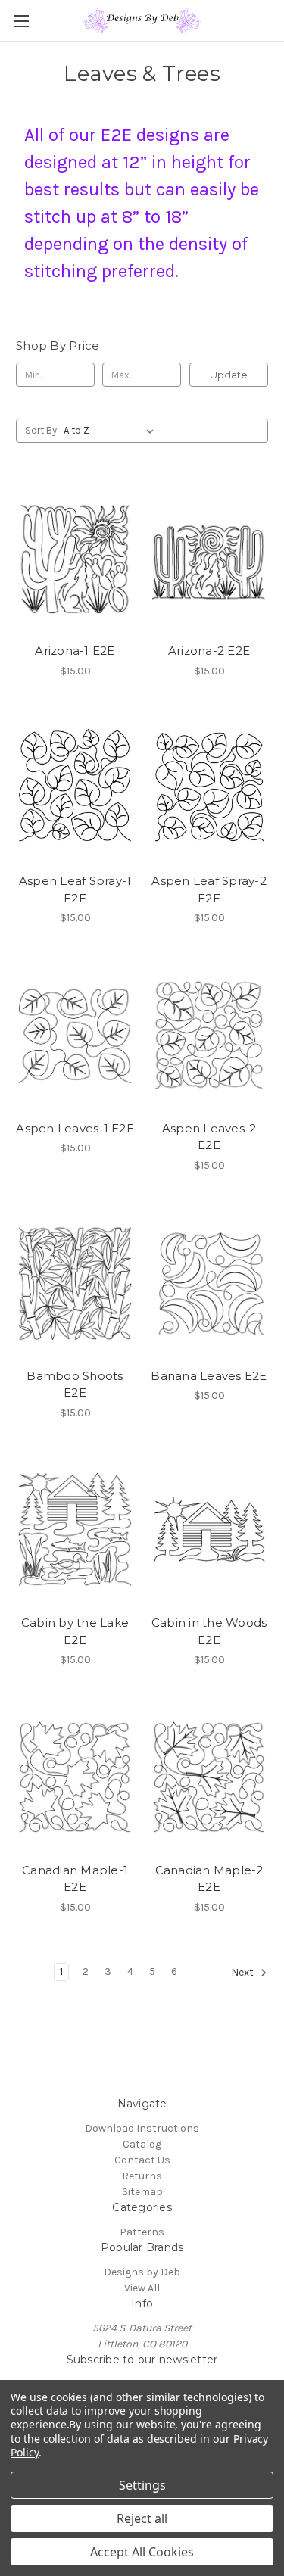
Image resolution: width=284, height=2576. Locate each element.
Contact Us (142, 2160)
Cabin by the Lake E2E (75, 1631)
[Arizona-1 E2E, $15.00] (75, 557)
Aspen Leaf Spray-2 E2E (209, 889)
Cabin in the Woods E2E (209, 1631)
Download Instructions (142, 2128)
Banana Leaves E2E (209, 1376)
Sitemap (142, 2192)
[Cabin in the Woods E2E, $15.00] (209, 1530)
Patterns (142, 2232)
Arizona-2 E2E (209, 651)
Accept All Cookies (142, 2552)
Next (243, 1972)
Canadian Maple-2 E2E (209, 1879)
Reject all (142, 2518)
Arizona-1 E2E (75, 651)
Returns (142, 2176)
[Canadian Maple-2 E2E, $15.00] (209, 1777)
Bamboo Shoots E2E (75, 1385)
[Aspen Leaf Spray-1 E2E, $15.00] (75, 788)
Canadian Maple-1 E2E (75, 1879)
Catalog (142, 2144)
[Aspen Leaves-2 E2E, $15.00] (209, 1035)
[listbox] (112, 431)
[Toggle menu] (21, 21)
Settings (142, 2485)
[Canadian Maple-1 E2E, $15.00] (75, 1777)
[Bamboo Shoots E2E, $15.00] (75, 1282)
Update (229, 375)
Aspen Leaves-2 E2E (209, 1137)
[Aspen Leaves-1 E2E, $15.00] (75, 1035)
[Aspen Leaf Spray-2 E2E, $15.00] (209, 788)
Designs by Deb (142, 2272)
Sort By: (42, 430)
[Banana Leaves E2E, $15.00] (209, 1282)
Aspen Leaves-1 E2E (75, 1128)
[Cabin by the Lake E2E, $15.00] (75, 1530)
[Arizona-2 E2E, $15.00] (209, 557)
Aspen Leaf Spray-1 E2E (75, 889)
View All (142, 2288)
